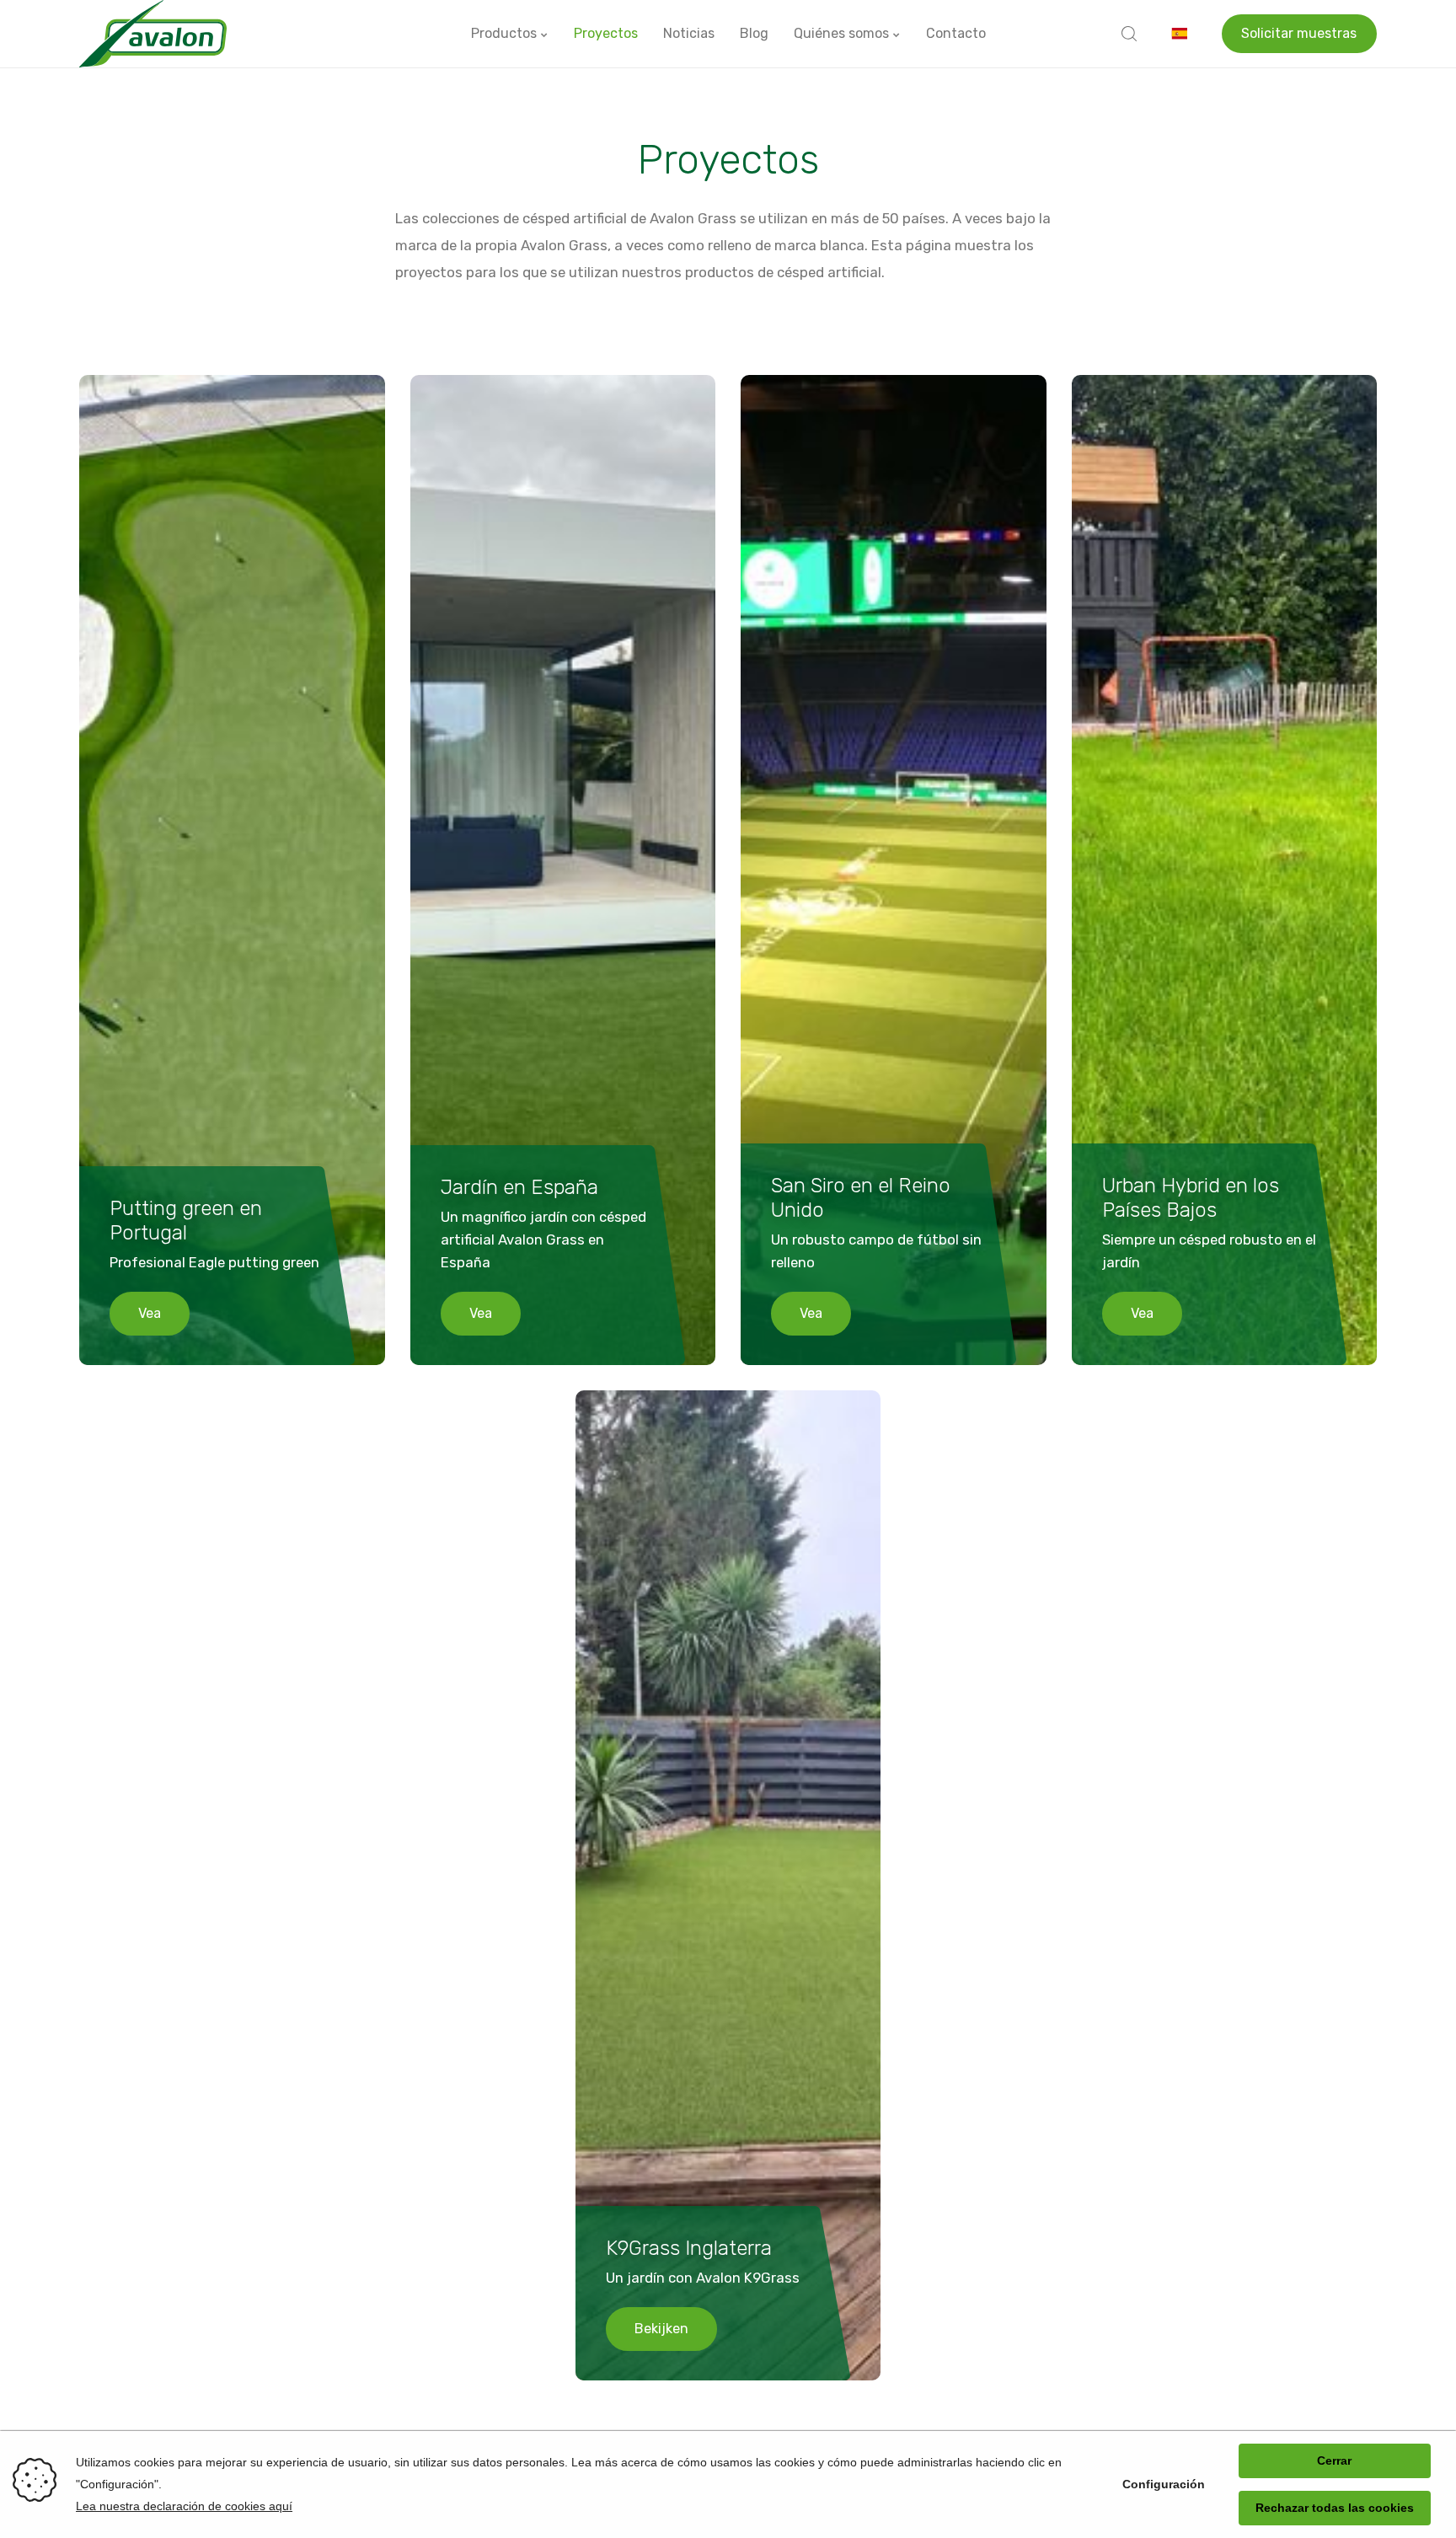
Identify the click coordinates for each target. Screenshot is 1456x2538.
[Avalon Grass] (153, 34)
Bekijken (661, 2329)
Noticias (689, 33)
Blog (754, 33)
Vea (150, 1313)
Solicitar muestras (1299, 33)
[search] (1129, 34)
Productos (506, 33)
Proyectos (606, 33)
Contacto (956, 33)
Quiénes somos (843, 33)
